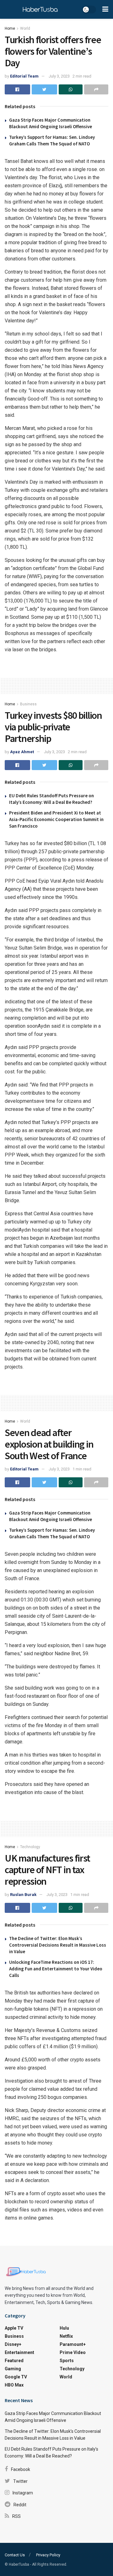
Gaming (13, 2369)
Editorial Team (24, 76)
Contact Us (15, 2555)
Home (10, 28)
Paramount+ (73, 2344)
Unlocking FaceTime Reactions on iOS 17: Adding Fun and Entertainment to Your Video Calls (56, 1969)
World (25, 28)
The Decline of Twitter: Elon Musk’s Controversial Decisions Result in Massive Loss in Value (58, 1945)
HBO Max (14, 2385)
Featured (14, 2361)
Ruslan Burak (23, 1895)
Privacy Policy (48, 2555)
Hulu (64, 2328)
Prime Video (73, 2352)
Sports (67, 2361)
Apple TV (14, 2328)
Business (28, 704)
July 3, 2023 (59, 76)
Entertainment (19, 2352)
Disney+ (13, 2344)
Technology (30, 1847)
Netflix (66, 2336)
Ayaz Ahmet (22, 752)
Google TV (16, 2377)
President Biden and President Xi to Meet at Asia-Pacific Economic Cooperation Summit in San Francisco (56, 819)
